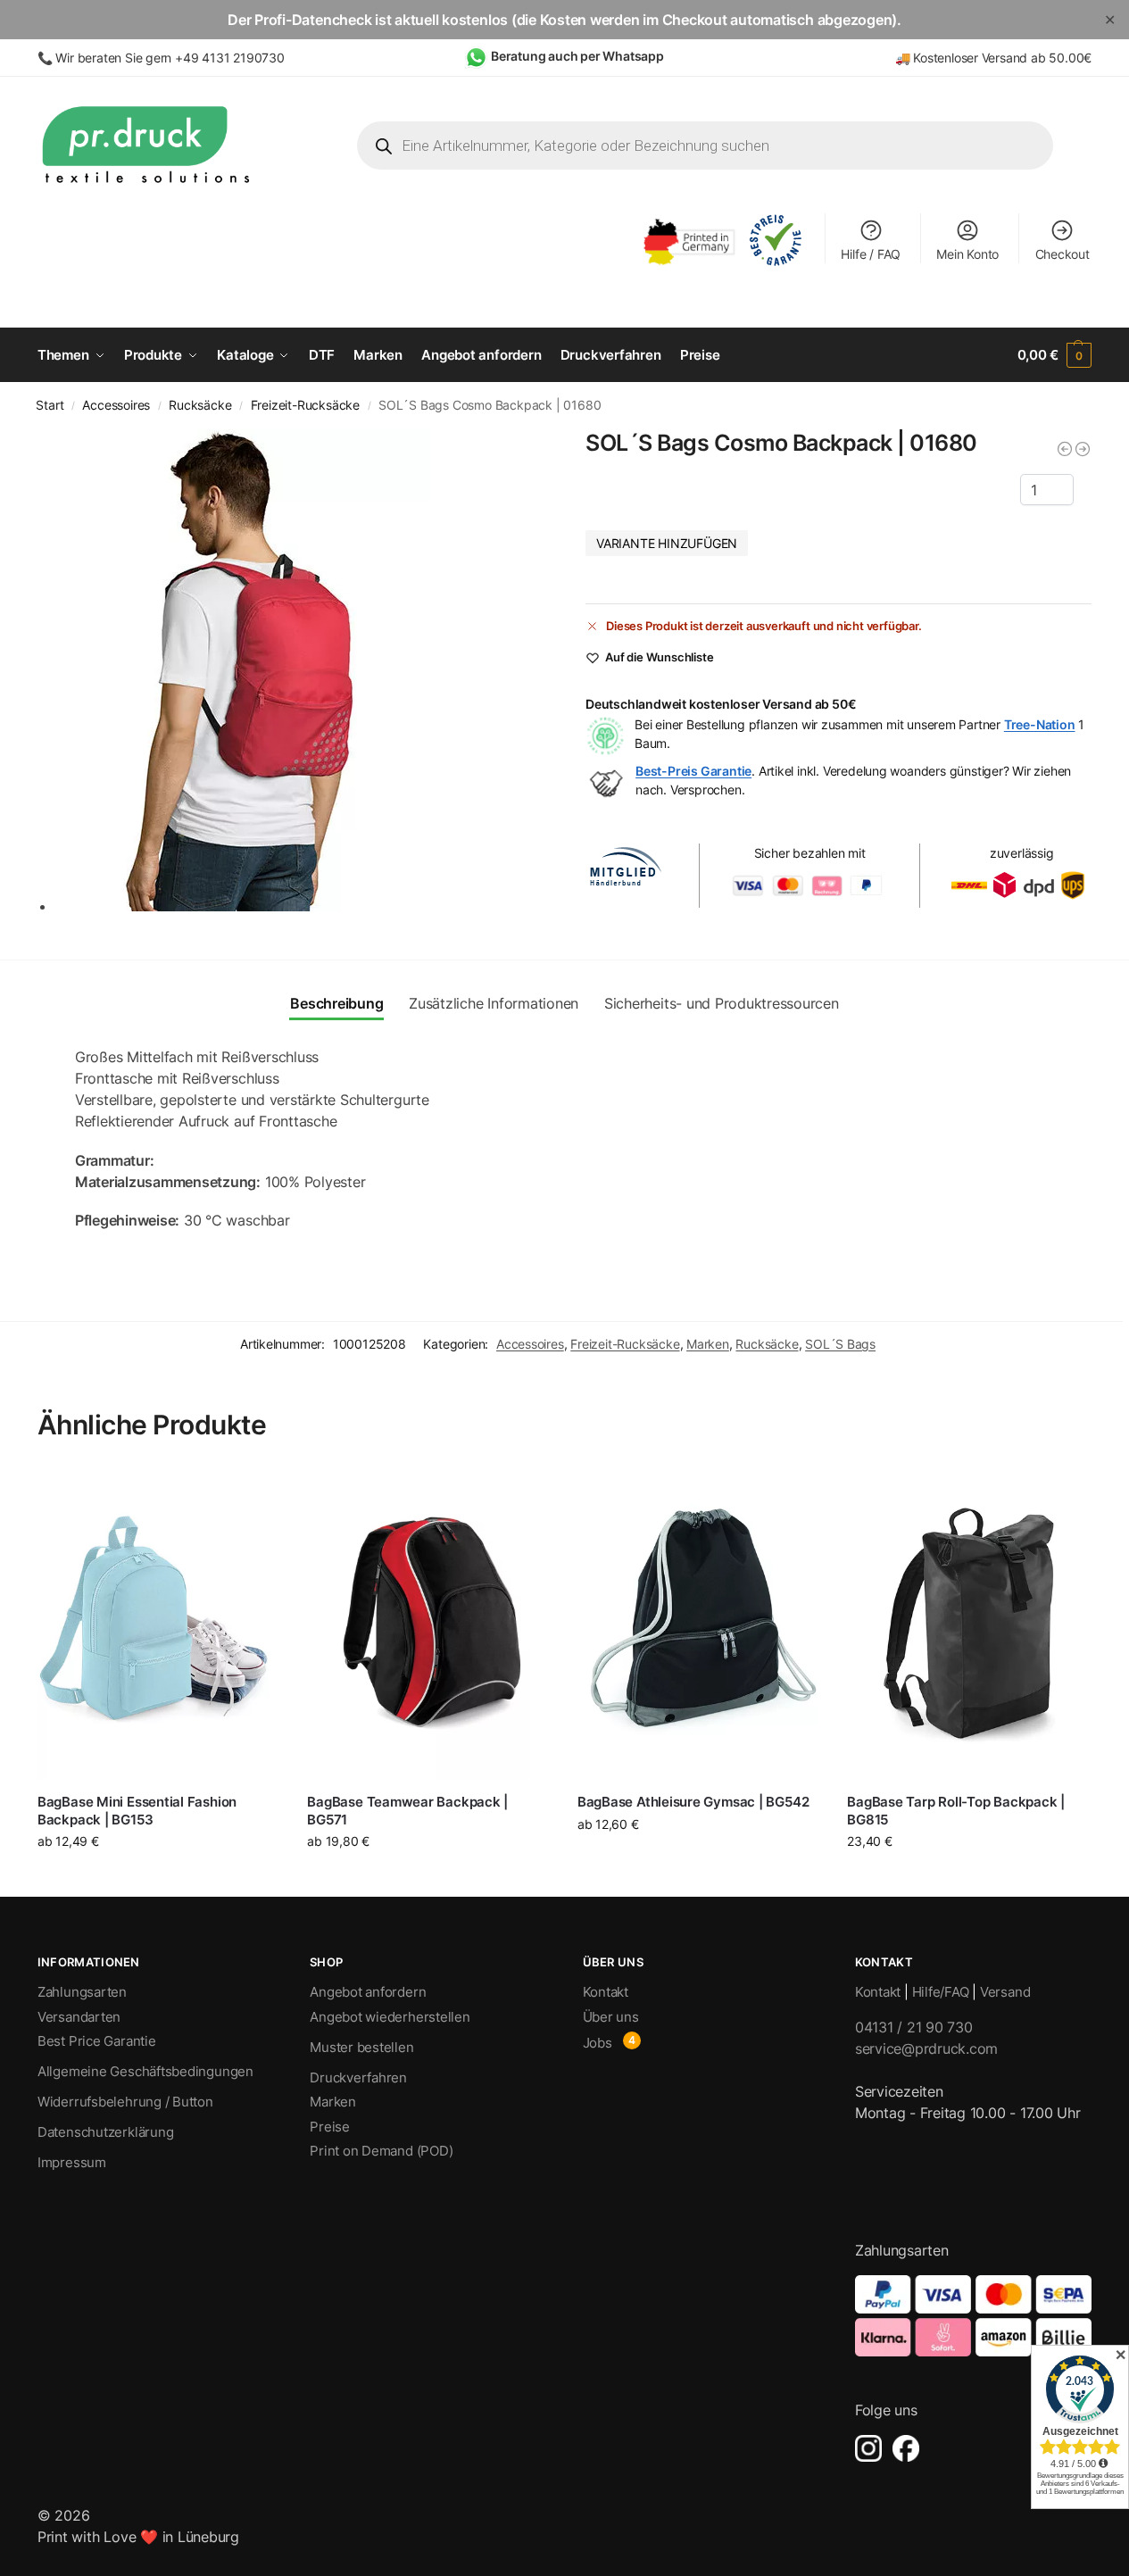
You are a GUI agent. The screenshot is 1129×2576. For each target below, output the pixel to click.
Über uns (611, 2017)
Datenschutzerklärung (106, 2132)
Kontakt (606, 1992)
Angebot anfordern (368, 1992)
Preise (330, 2127)
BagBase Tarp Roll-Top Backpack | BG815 (956, 1811)
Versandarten (79, 2017)
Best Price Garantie (97, 2041)
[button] (1055, 355)
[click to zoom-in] (299, 670)
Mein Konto (967, 254)
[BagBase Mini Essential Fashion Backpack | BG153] (159, 1623)
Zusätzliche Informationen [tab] (494, 1003)
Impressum (72, 2162)
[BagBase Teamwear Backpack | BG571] (428, 1623)
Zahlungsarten (82, 1992)
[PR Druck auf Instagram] (868, 2448)
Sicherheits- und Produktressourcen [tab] (722, 1003)
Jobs (598, 2043)
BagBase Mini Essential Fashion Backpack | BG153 (137, 1811)
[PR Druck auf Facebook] (906, 2448)
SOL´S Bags (840, 1344)
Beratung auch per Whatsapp (577, 56)
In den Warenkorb (969, 1874)
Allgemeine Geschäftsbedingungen (145, 2071)
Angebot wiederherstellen (390, 2017)
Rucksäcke (200, 405)
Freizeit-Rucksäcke (305, 405)
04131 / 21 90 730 (914, 2027)
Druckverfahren (358, 2077)
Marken (708, 1344)
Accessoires (116, 405)
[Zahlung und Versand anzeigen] (973, 2316)
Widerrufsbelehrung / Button (125, 2102)
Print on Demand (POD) (381, 2151)
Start (50, 405)
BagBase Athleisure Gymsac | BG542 (693, 1802)
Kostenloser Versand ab (981, 58)
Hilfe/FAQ (941, 1992)
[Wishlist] (253, 1493)
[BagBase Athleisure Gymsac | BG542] (699, 1623)
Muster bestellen (361, 2047)
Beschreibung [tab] (336, 1003)
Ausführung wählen (159, 1878)
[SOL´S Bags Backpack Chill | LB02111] (1083, 449)
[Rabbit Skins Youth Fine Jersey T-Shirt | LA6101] (1065, 449)
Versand (1005, 1992)
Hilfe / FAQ (871, 254)
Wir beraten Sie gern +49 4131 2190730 (170, 58)
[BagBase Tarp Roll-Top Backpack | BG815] (968, 1623)
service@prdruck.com (926, 2048)
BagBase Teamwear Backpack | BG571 (407, 1811)
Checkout (1063, 254)
